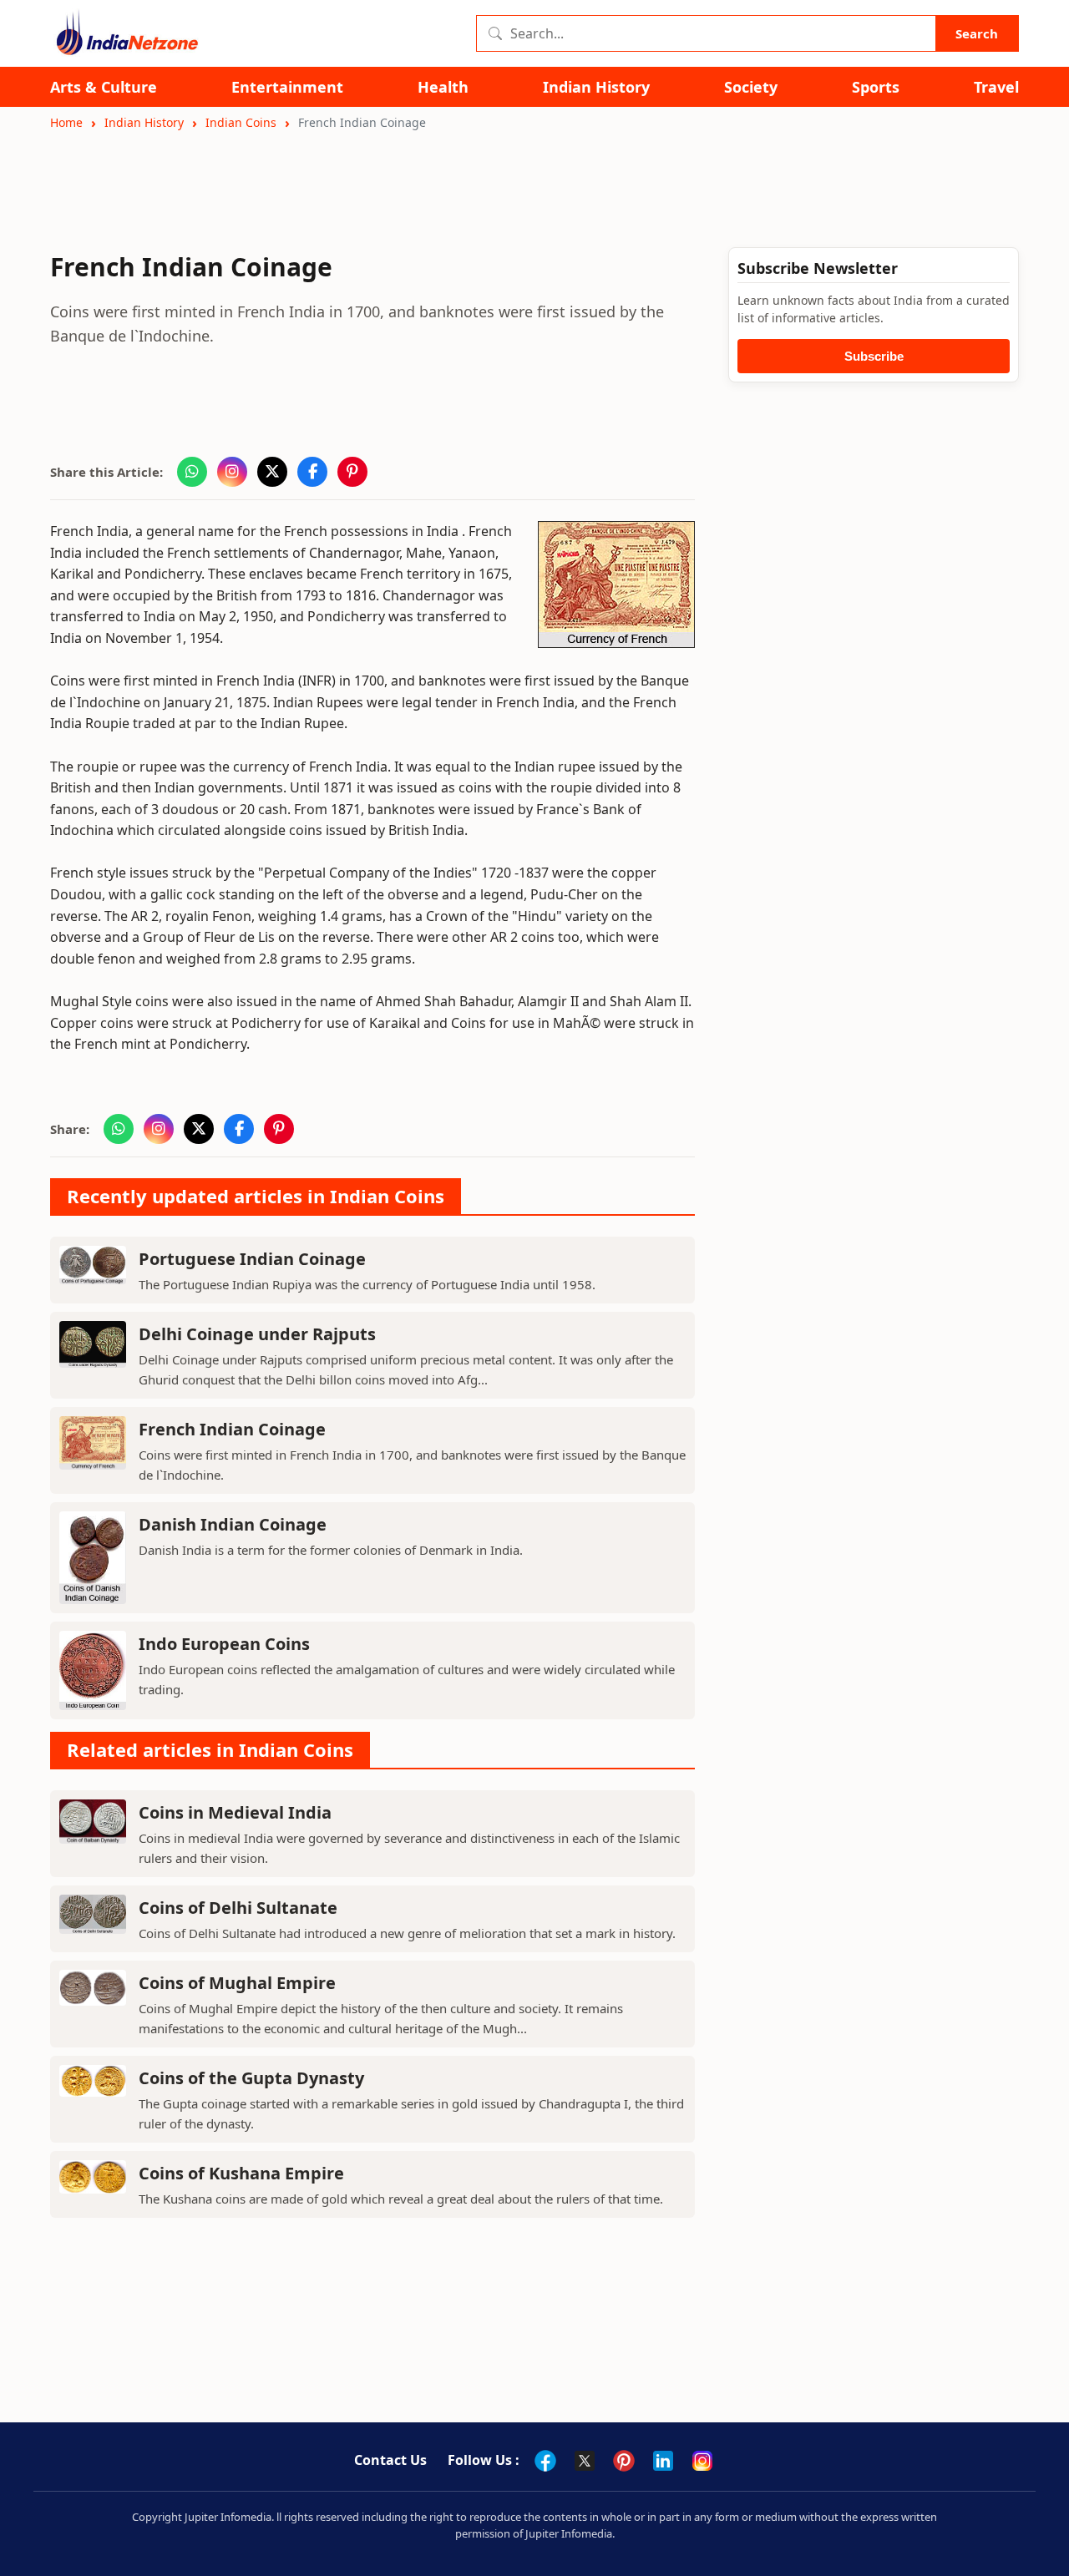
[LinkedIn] (663, 2461)
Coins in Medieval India (235, 1812)
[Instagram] (702, 2461)
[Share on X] (272, 472)
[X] (585, 2461)
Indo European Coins (224, 1644)
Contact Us (390, 2460)
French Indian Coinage (232, 1429)
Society (751, 87)
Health (443, 87)
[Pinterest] (624, 2461)
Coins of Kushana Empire (241, 2173)
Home (66, 122)
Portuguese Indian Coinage (252, 1259)
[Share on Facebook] (312, 472)
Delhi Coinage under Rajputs (257, 1334)
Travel (996, 87)
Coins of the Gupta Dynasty (251, 2078)
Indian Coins (241, 122)
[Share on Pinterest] (352, 472)
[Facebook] (545, 2461)
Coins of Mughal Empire (237, 1983)
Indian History (596, 87)
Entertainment (287, 87)
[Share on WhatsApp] (192, 472)
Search (977, 33)
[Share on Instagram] (232, 472)
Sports (876, 87)
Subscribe (874, 356)
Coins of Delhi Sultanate (238, 1908)
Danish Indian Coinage (233, 1524)
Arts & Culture (104, 87)
